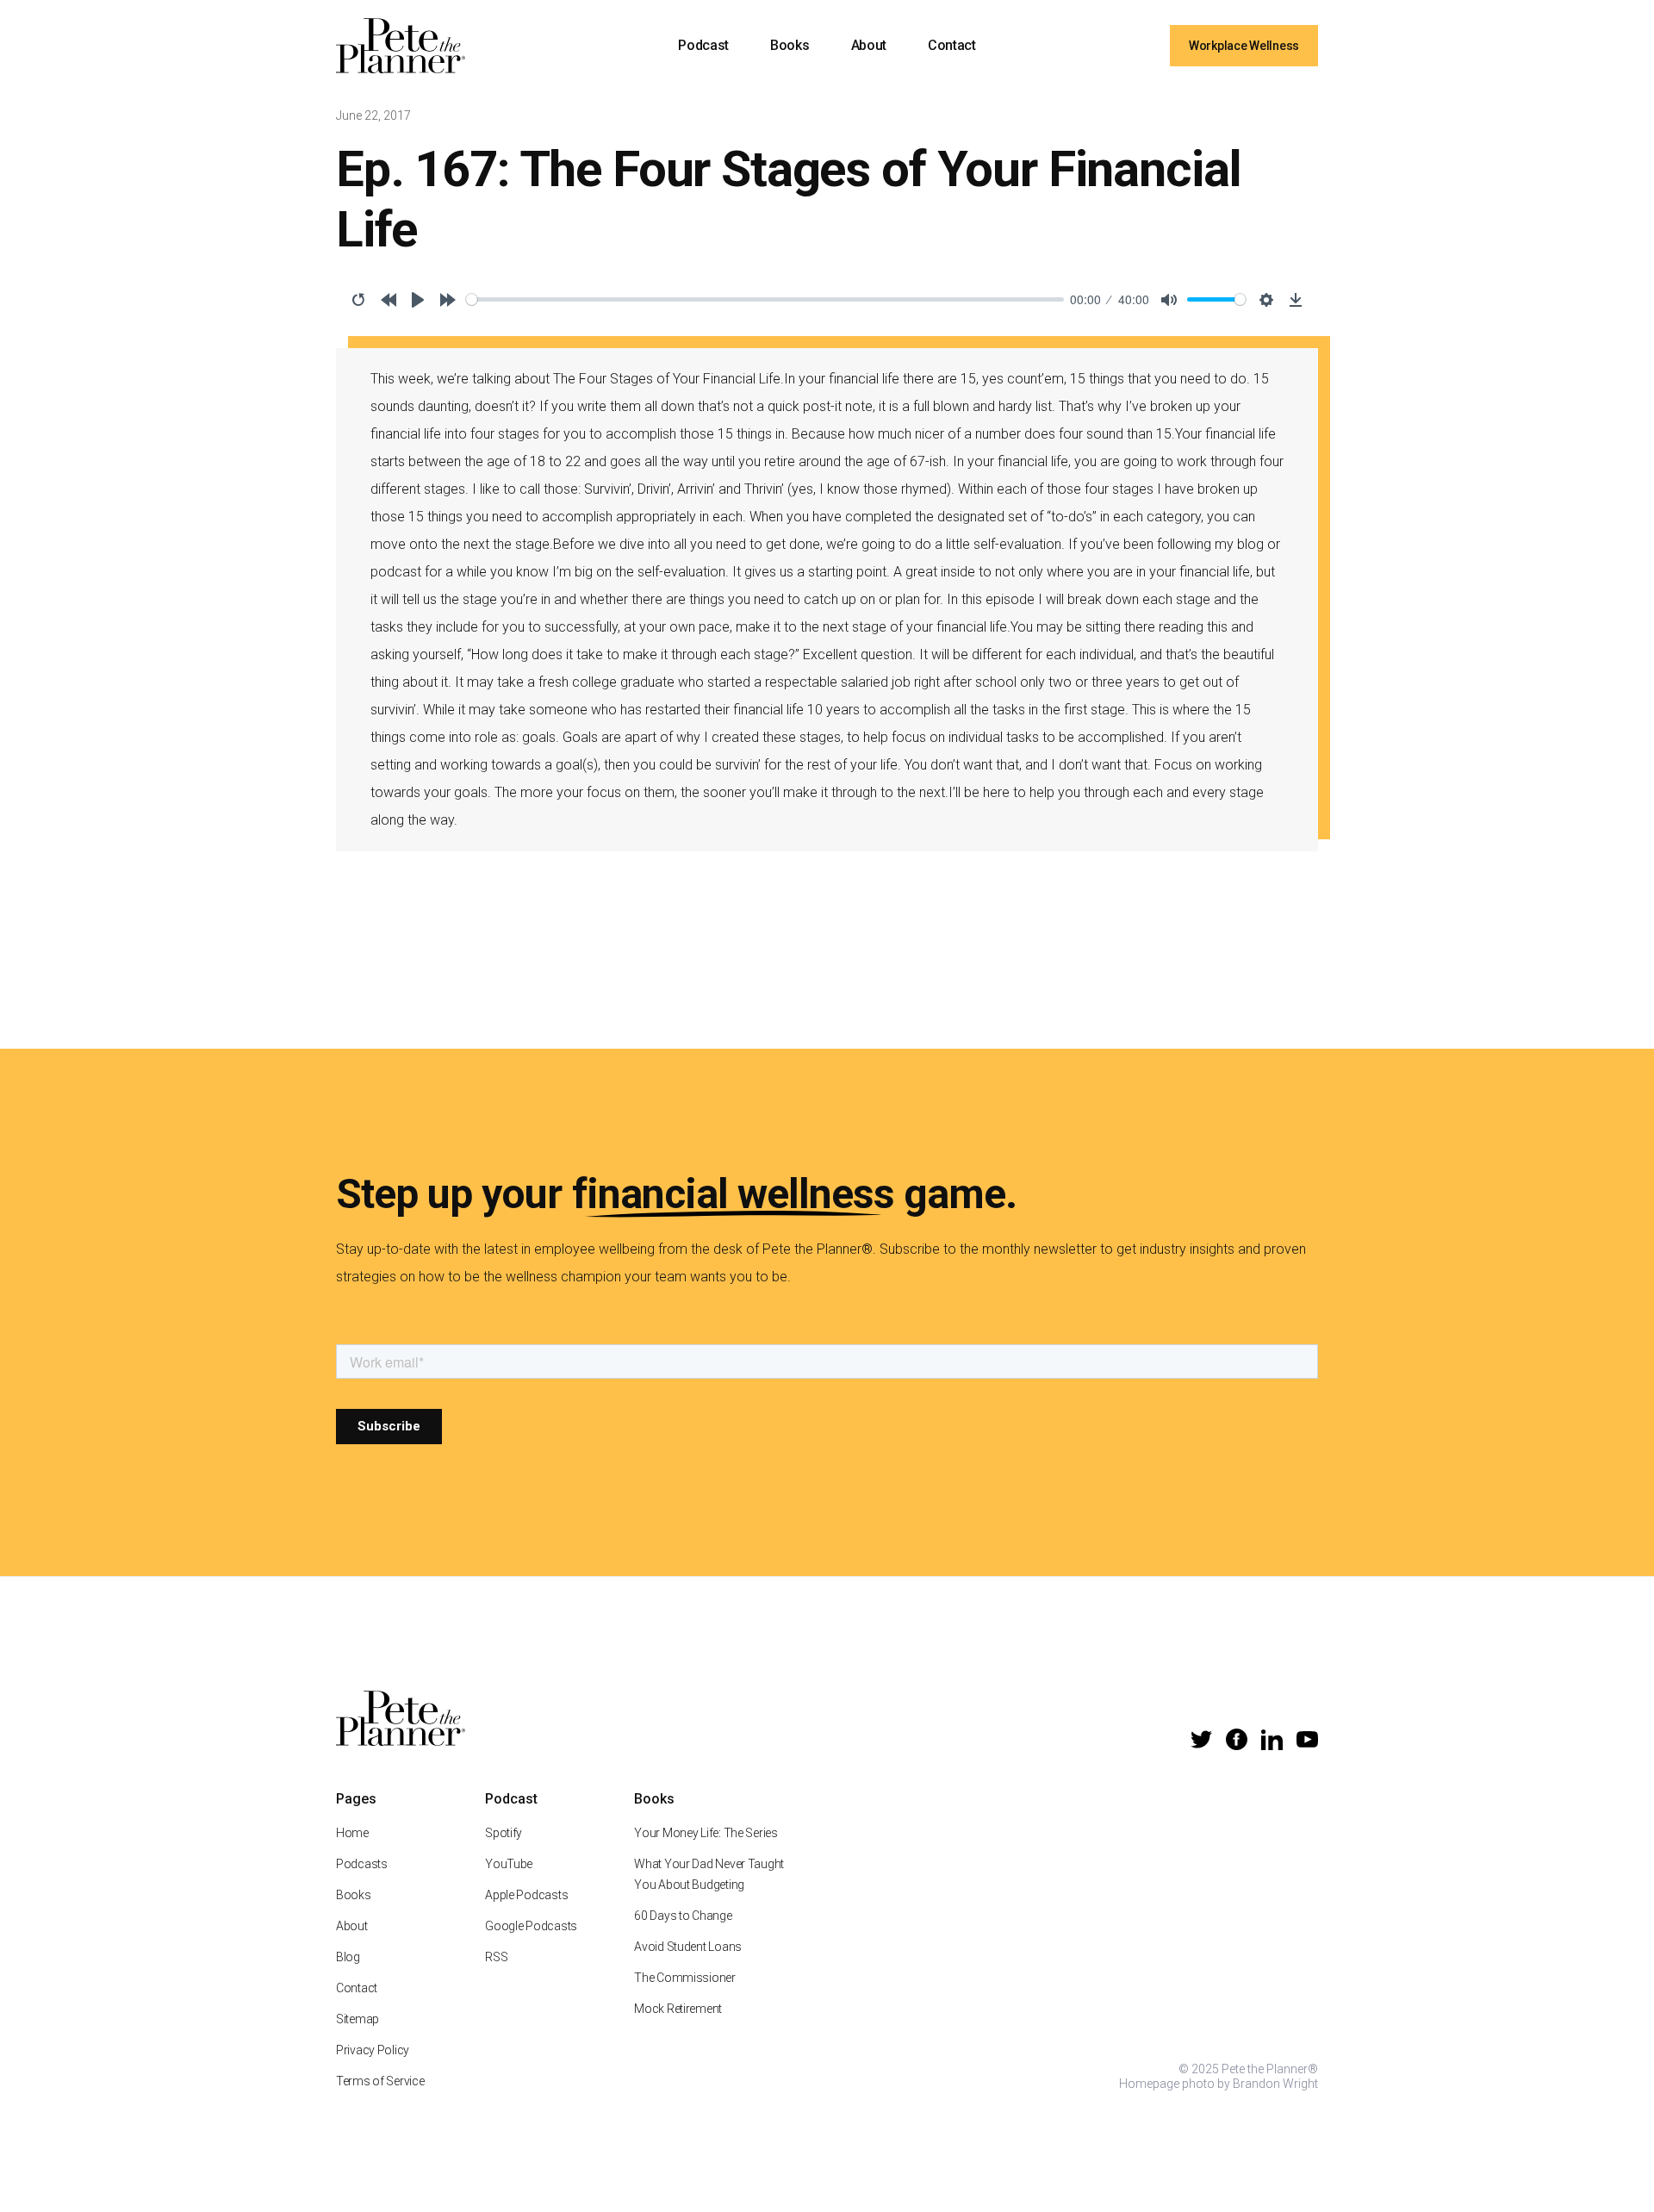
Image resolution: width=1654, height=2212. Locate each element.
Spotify (504, 1833)
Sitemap (358, 2019)
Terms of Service (380, 2081)
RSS (496, 1957)
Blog (348, 1957)
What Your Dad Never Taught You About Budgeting (709, 1874)
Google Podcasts (531, 1926)
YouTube (509, 1864)
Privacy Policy (373, 2050)
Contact (952, 45)
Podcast (703, 45)
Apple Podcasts (526, 1895)
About (869, 45)
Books (790, 45)
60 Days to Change (683, 1916)
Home (352, 1833)
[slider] (765, 299)
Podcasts (362, 1864)
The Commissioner (685, 1978)
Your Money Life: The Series (706, 1833)
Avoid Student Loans (688, 1947)
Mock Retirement (678, 2009)
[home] (401, 46)
